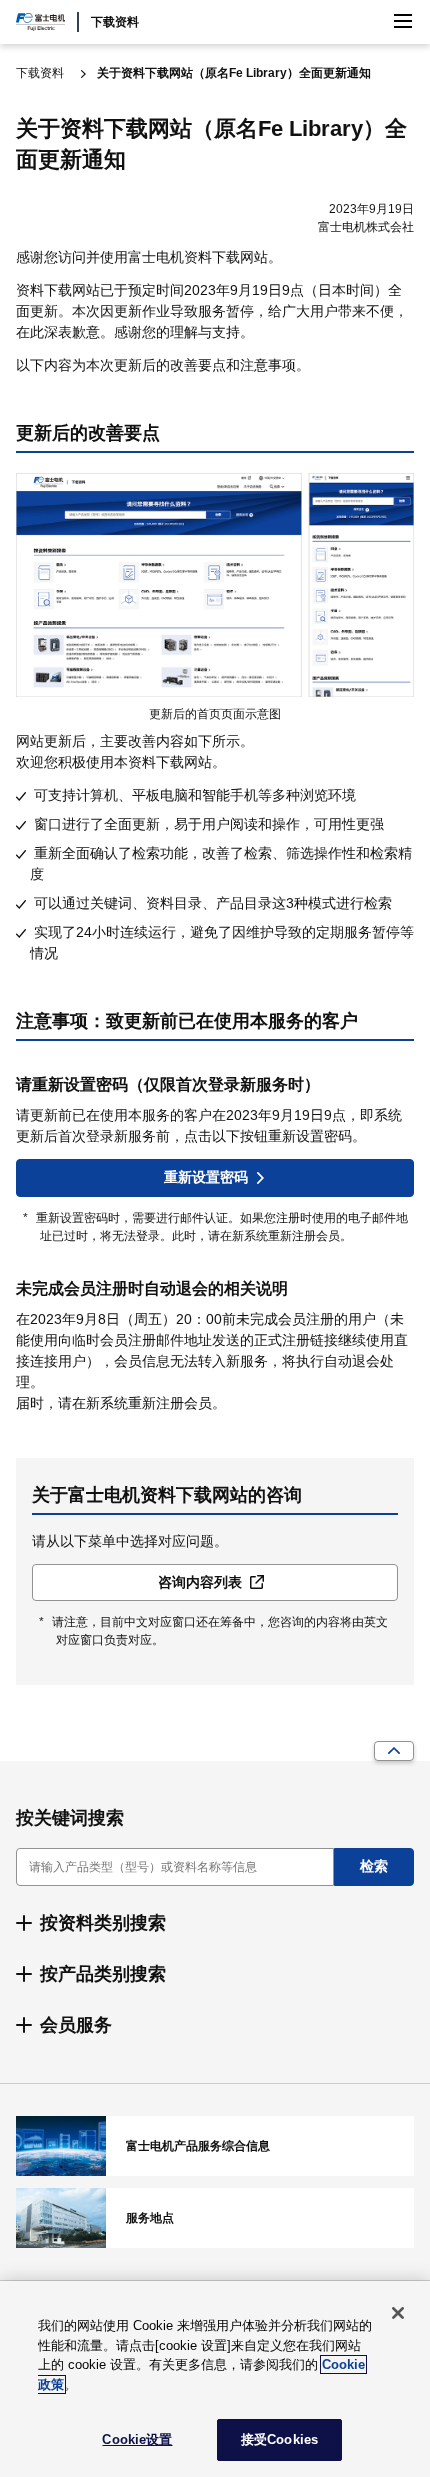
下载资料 (115, 22)
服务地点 (215, 2218)
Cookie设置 (137, 2439)
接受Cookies (279, 2439)
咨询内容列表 (200, 1582)
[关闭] (398, 2313)
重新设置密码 (206, 1177)
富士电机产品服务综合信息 (215, 2146)
